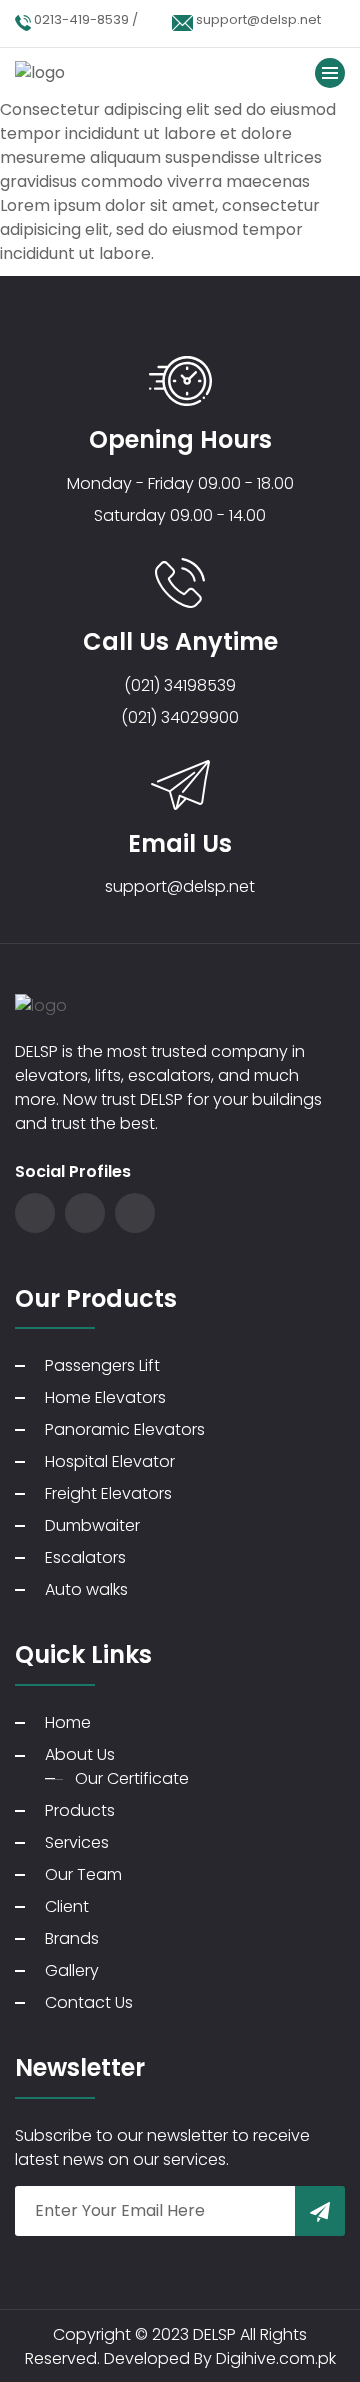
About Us (80, 1754)
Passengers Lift (102, 1365)
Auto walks (86, 1589)
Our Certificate (132, 1778)
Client (67, 1906)
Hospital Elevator (110, 1461)
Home (68, 1722)
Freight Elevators (108, 1493)
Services (77, 1842)
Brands (72, 1938)
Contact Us (89, 2002)
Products (80, 1810)
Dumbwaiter (92, 1525)
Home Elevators (105, 1397)
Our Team (83, 1874)
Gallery (72, 1970)
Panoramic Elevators (125, 1429)
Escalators (85, 1557)
